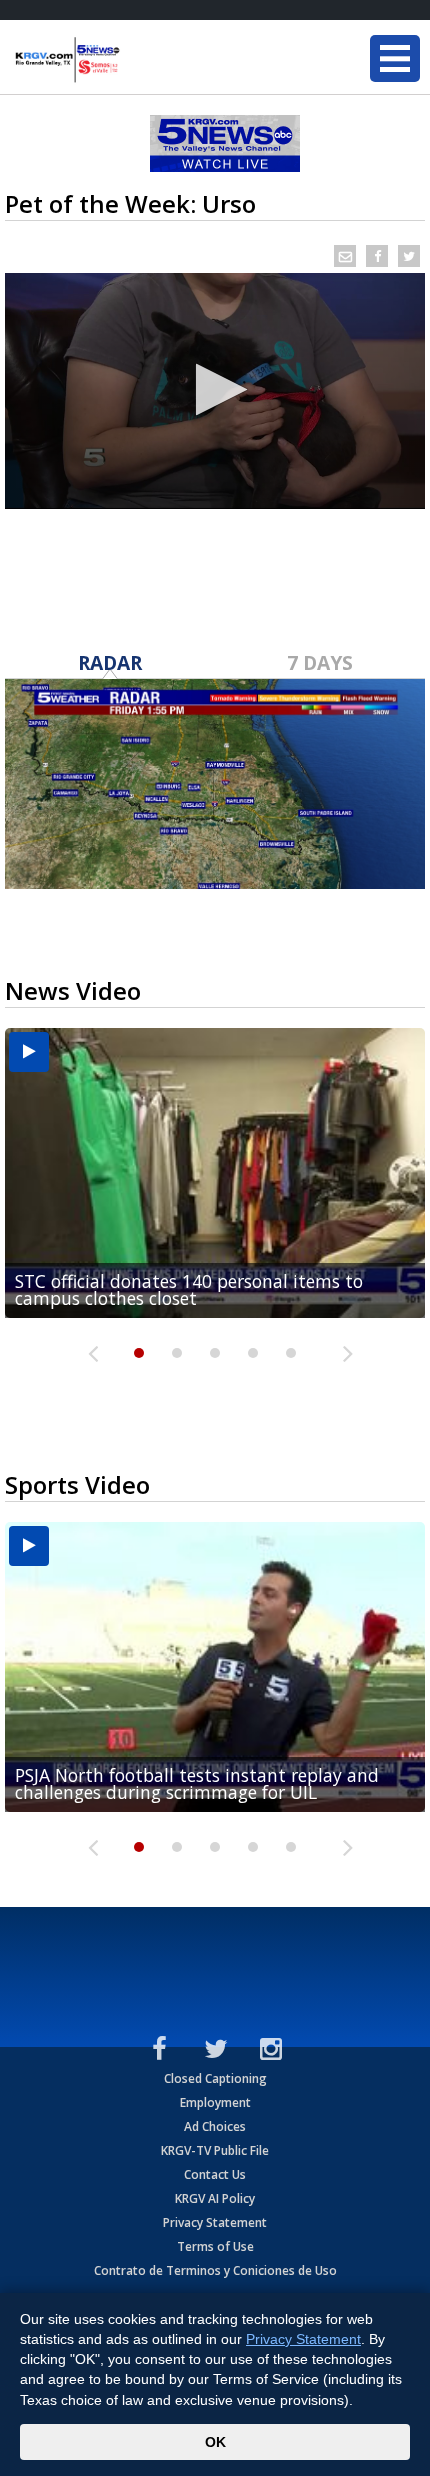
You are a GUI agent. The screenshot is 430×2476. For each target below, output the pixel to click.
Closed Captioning (215, 2078)
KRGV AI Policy (215, 2198)
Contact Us (215, 2174)
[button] (215, 389)
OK (215, 2442)
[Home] (135, 60)
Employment (215, 2102)
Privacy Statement (215, 2222)
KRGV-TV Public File (215, 2150)
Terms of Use (215, 2246)
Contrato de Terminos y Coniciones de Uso (215, 2270)
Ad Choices (215, 2126)
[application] (215, 391)
